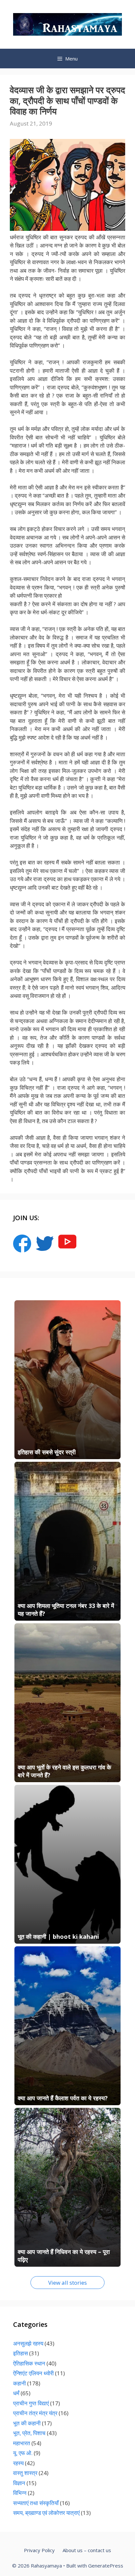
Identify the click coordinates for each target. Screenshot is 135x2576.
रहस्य (18, 2463)
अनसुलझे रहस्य (28, 2343)
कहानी (19, 2383)
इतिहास (20, 2353)
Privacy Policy (39, 2550)
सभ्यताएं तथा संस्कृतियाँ (36, 2503)
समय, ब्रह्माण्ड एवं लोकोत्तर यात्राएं (46, 2513)
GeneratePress (106, 2566)
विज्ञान (19, 2483)
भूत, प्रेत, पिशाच (29, 2433)
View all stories (67, 2283)
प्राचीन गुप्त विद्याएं (31, 2403)
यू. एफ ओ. (23, 2453)
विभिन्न (20, 2493)
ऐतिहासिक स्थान (29, 2363)
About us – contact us (87, 2550)
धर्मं (16, 2393)
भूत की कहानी (27, 2423)
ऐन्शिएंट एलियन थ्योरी (33, 2373)
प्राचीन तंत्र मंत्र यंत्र (35, 2413)
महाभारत (22, 2443)
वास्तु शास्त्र (25, 2473)
